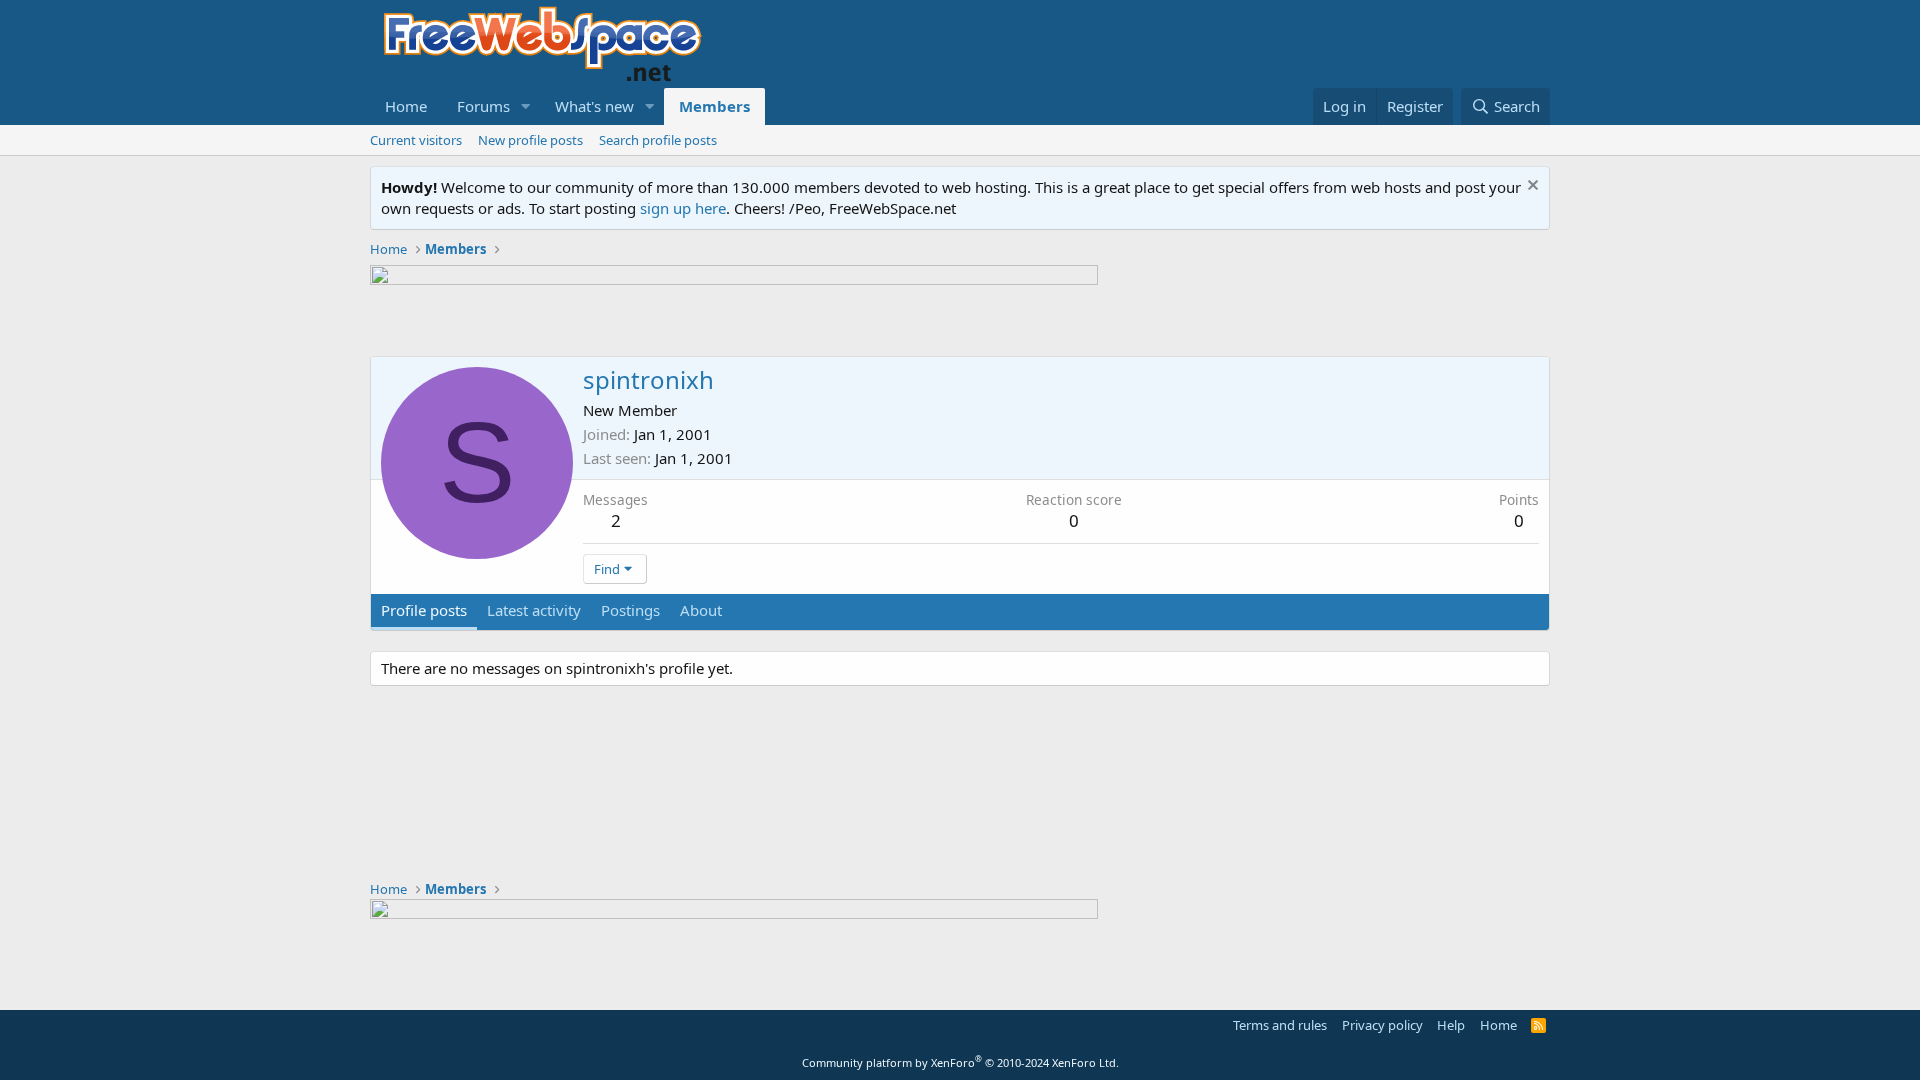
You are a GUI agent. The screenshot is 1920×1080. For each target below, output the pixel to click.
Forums (483, 106)
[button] (526, 106)
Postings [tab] (630, 610)
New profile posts (530, 140)
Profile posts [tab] (424, 610)
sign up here (683, 208)
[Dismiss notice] (1530, 187)
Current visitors (416, 140)
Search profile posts (658, 140)
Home (406, 106)
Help (1451, 1025)
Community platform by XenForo (960, 1062)
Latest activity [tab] (534, 610)
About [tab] (701, 610)
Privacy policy (1382, 1025)
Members (714, 106)
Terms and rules (1280, 1025)
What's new (594, 106)
